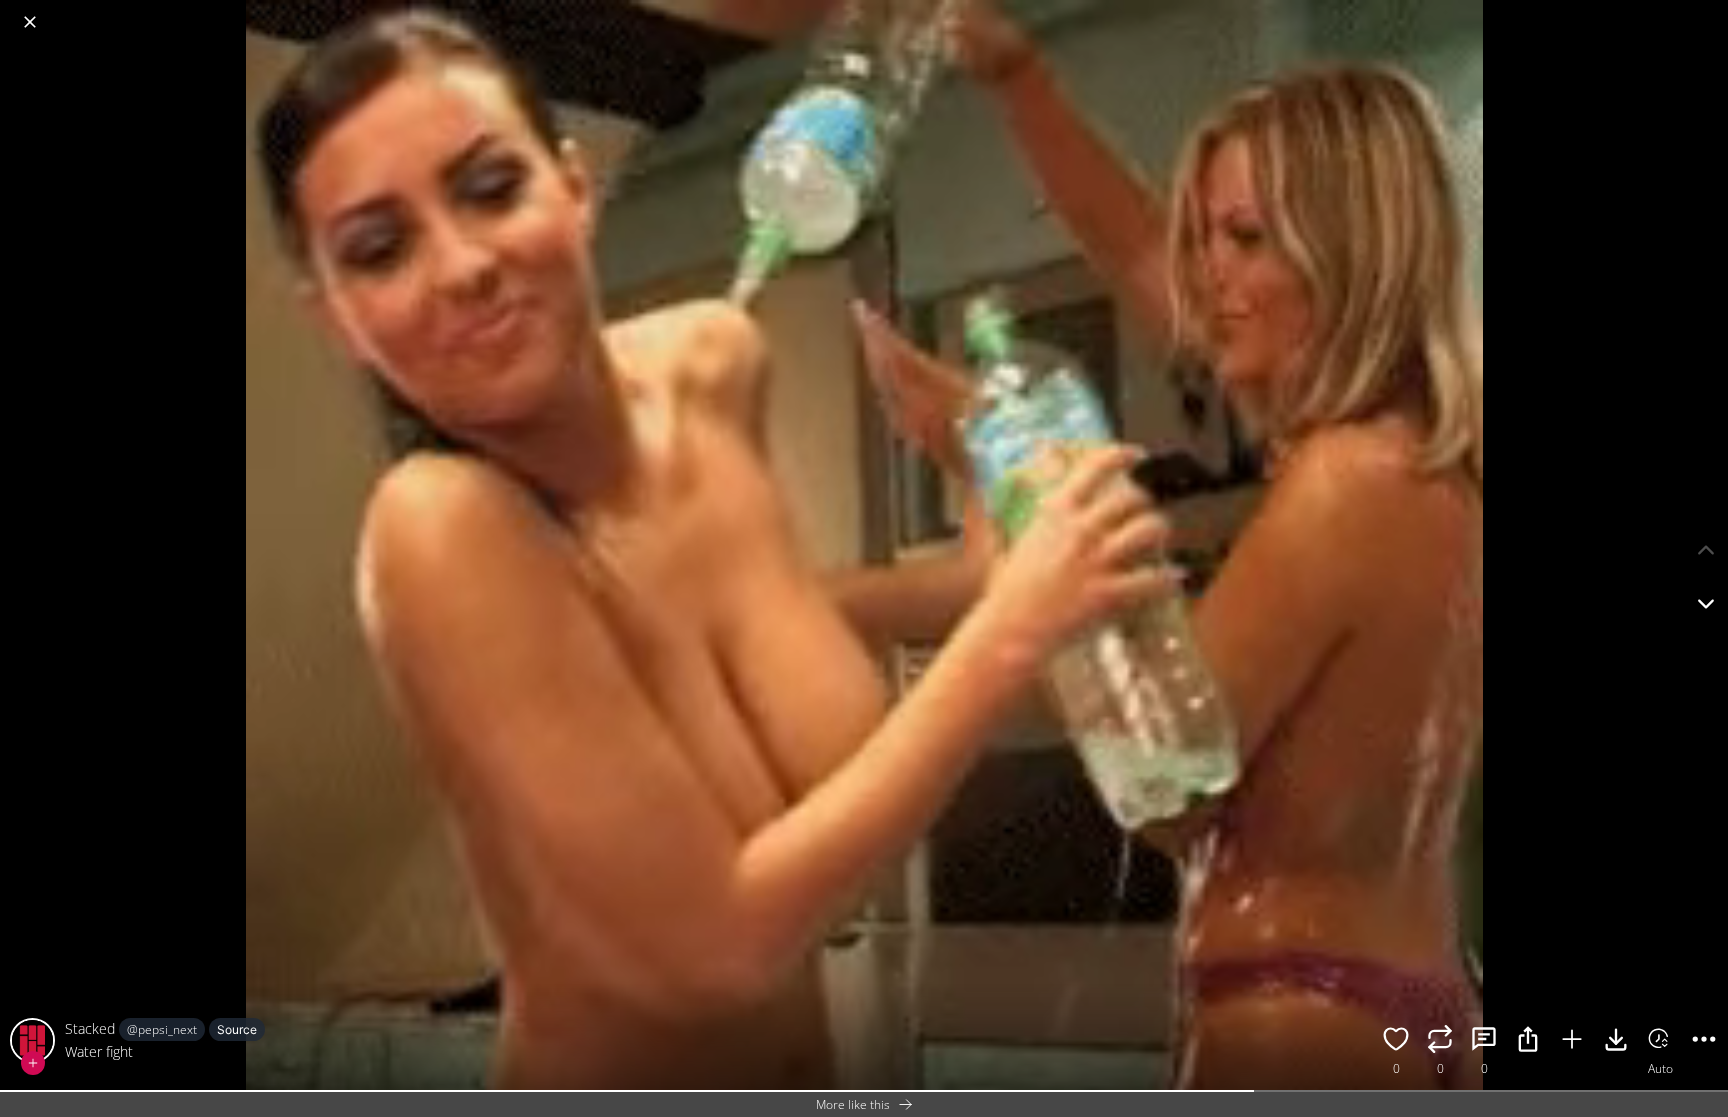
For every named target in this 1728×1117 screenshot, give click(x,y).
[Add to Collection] (1572, 1042)
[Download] (1616, 1042)
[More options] (1704, 1042)
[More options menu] (1708, 12)
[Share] (1528, 1042)
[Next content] (1706, 604)
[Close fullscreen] (30, 22)
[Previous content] (1706, 550)
